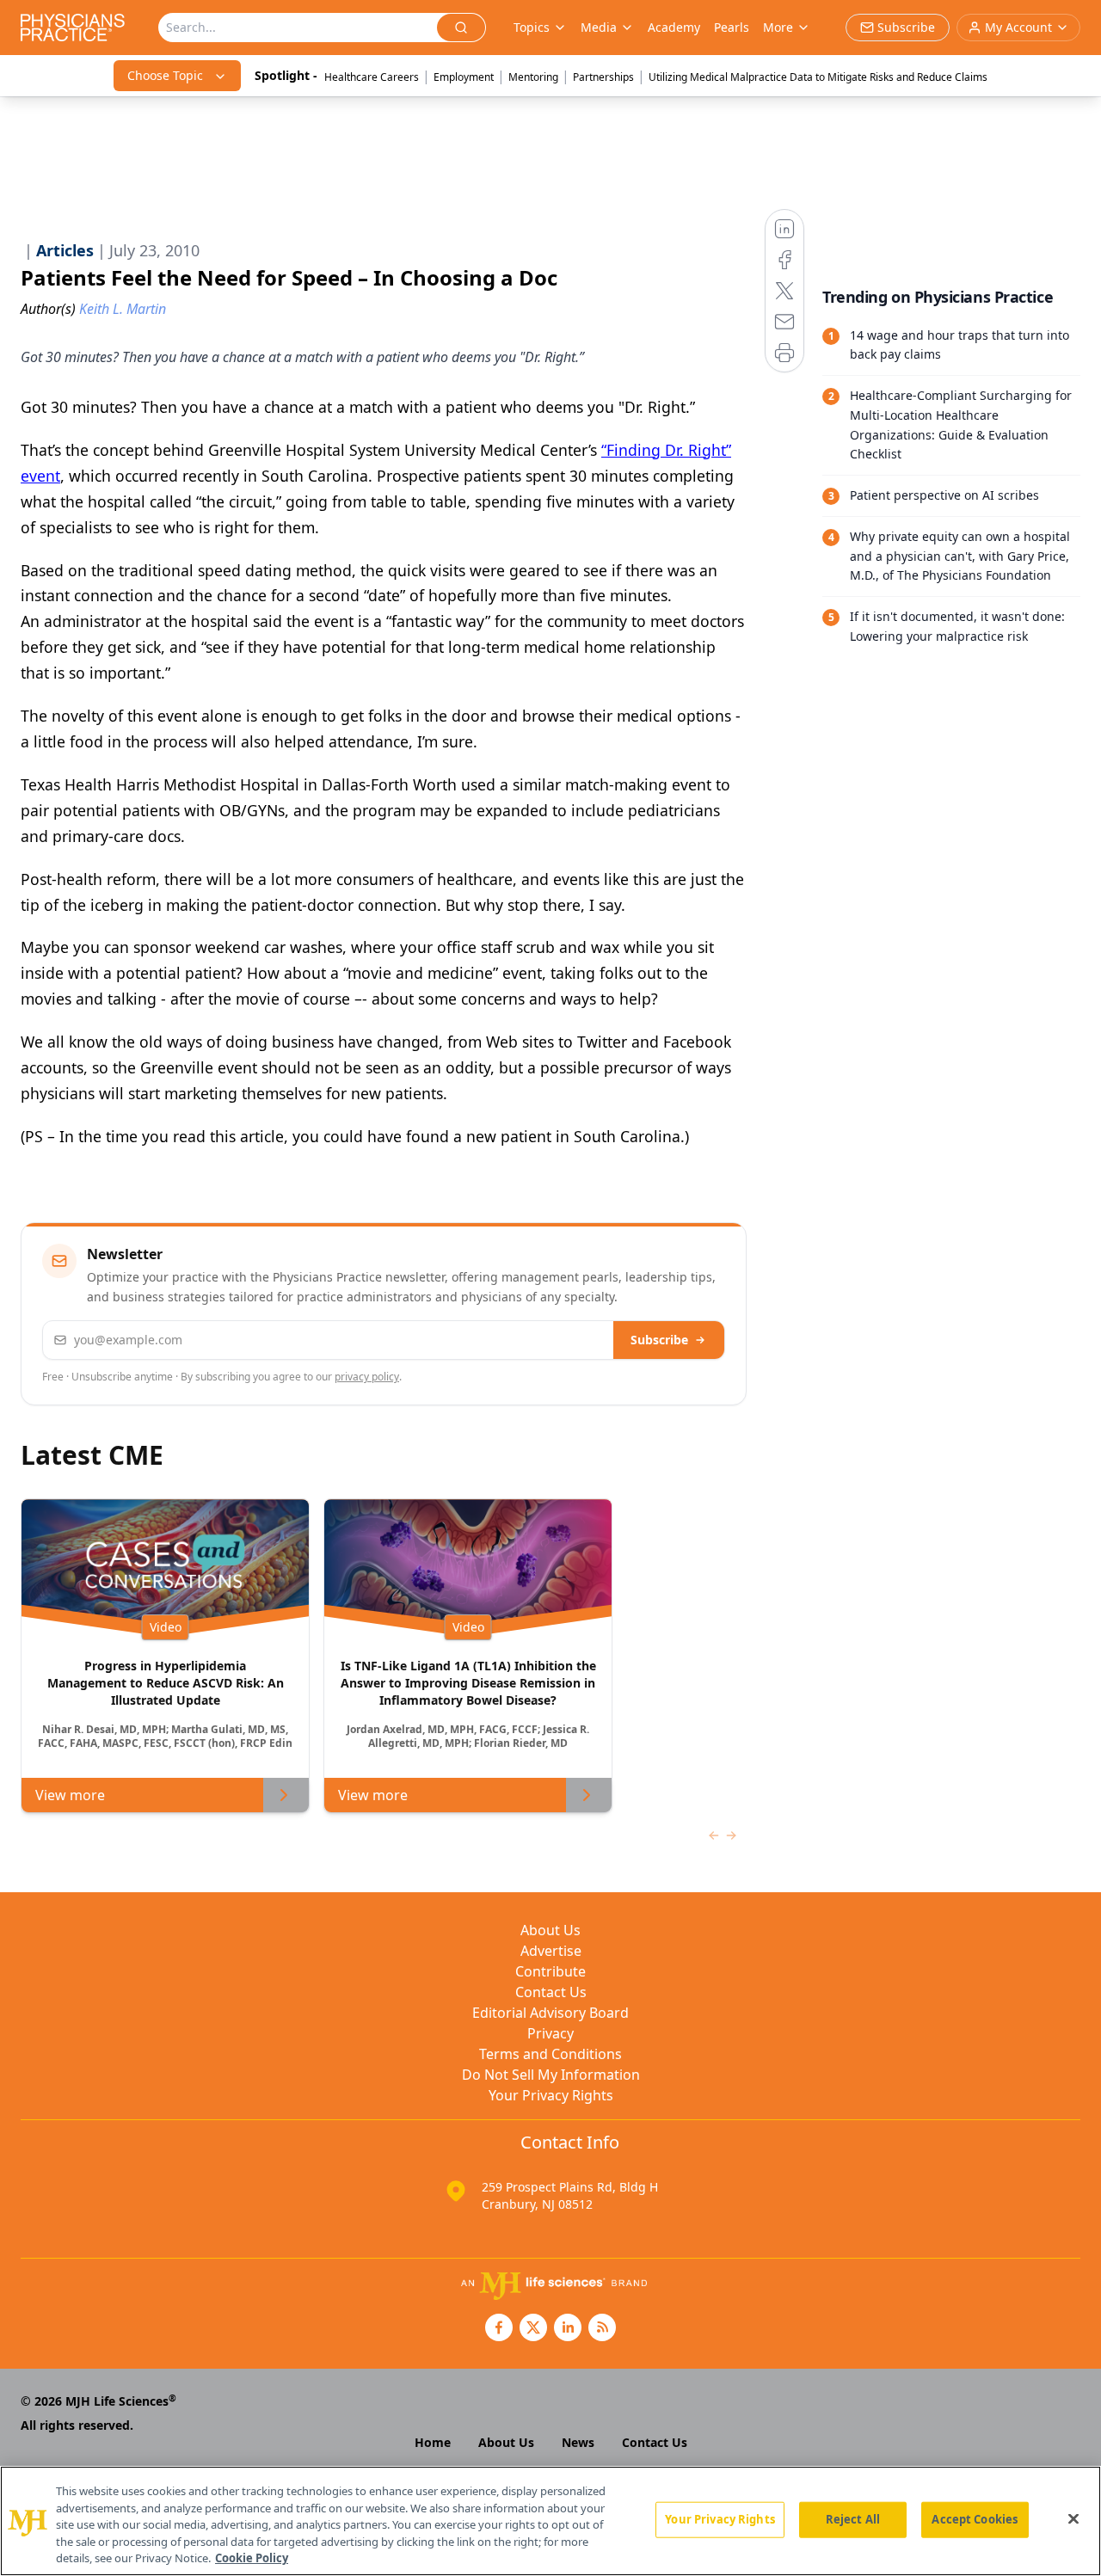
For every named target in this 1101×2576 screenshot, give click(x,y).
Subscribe (659, 1340)
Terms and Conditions (550, 2054)
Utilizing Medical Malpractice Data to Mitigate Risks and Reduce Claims (818, 77)
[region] (550, 2521)
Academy (674, 27)
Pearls (732, 27)
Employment (464, 77)
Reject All (853, 2519)
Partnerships (603, 77)
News (578, 2442)
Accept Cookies (975, 2519)
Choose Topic (165, 75)
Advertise (551, 1951)
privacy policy (367, 1377)
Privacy (550, 2033)
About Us (550, 1930)
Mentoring (533, 77)
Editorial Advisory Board (550, 2013)
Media (599, 27)
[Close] (1073, 2519)
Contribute (550, 1971)
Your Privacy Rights (551, 2095)
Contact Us (551, 1992)
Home (433, 2442)
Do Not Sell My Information (551, 2075)
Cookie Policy (252, 2558)
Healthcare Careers (372, 77)
